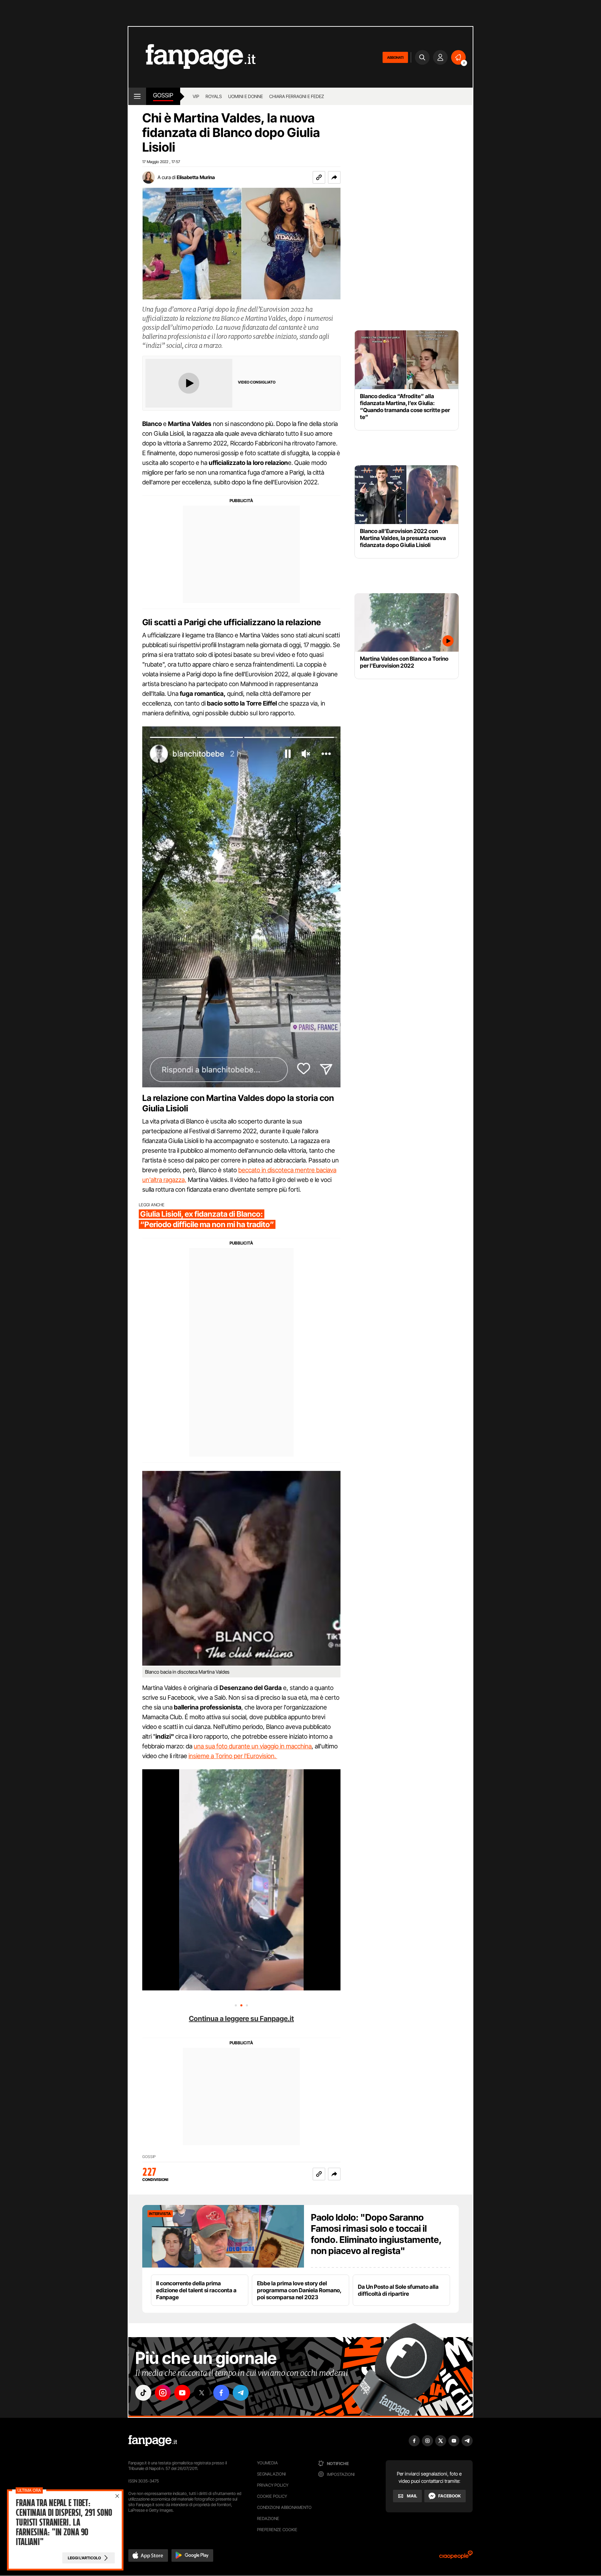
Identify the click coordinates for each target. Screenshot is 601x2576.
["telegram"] (241, 2393)
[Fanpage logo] (192, 57)
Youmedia (267, 2463)
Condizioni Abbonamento (284, 2507)
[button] (334, 177)
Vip (196, 96)
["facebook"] (221, 2393)
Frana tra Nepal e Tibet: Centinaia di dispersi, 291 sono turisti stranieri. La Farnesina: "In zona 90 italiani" (64, 2522)
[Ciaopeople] (456, 2557)
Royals (214, 96)
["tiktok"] (143, 2393)
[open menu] (137, 96)
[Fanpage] (153, 2441)
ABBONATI (395, 57)
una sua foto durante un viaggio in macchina (253, 1746)
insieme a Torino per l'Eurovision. (233, 1756)
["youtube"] (182, 2393)
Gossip (163, 95)
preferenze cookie (277, 2530)
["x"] (202, 2393)
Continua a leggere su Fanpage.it (241, 2019)
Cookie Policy (272, 2496)
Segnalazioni (271, 2474)
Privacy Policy (273, 2485)
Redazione (268, 2518)
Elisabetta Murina (196, 177)
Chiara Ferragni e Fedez (297, 96)
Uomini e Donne (246, 96)
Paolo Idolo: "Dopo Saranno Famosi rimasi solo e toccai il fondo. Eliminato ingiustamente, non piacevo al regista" (376, 2234)
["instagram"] (163, 2393)
